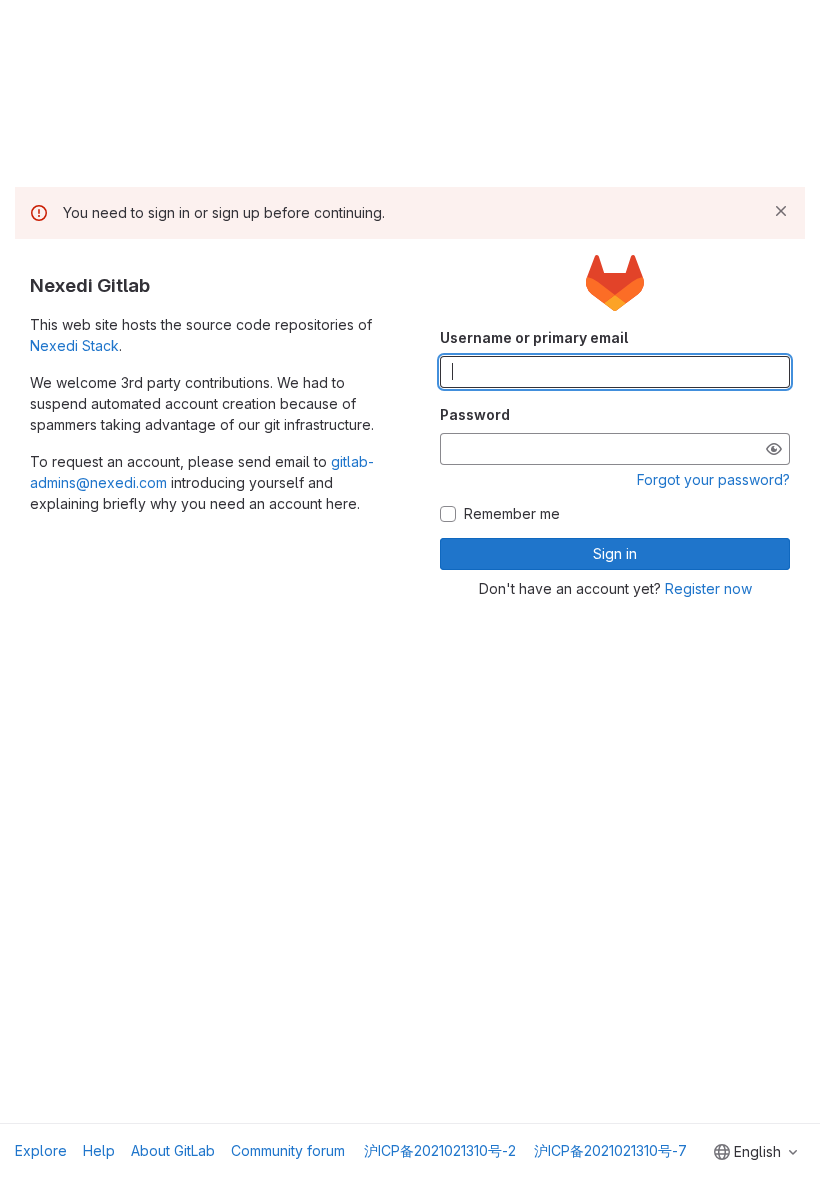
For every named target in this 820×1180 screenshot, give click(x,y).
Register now (708, 588)
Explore (41, 1150)
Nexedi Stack (74, 345)
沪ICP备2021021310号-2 (440, 1150)
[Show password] (774, 449)
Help (99, 1150)
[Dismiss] (781, 211)
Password (475, 414)
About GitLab (173, 1150)
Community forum (288, 1150)
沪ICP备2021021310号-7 (610, 1150)
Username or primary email (534, 337)
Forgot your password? (713, 479)
